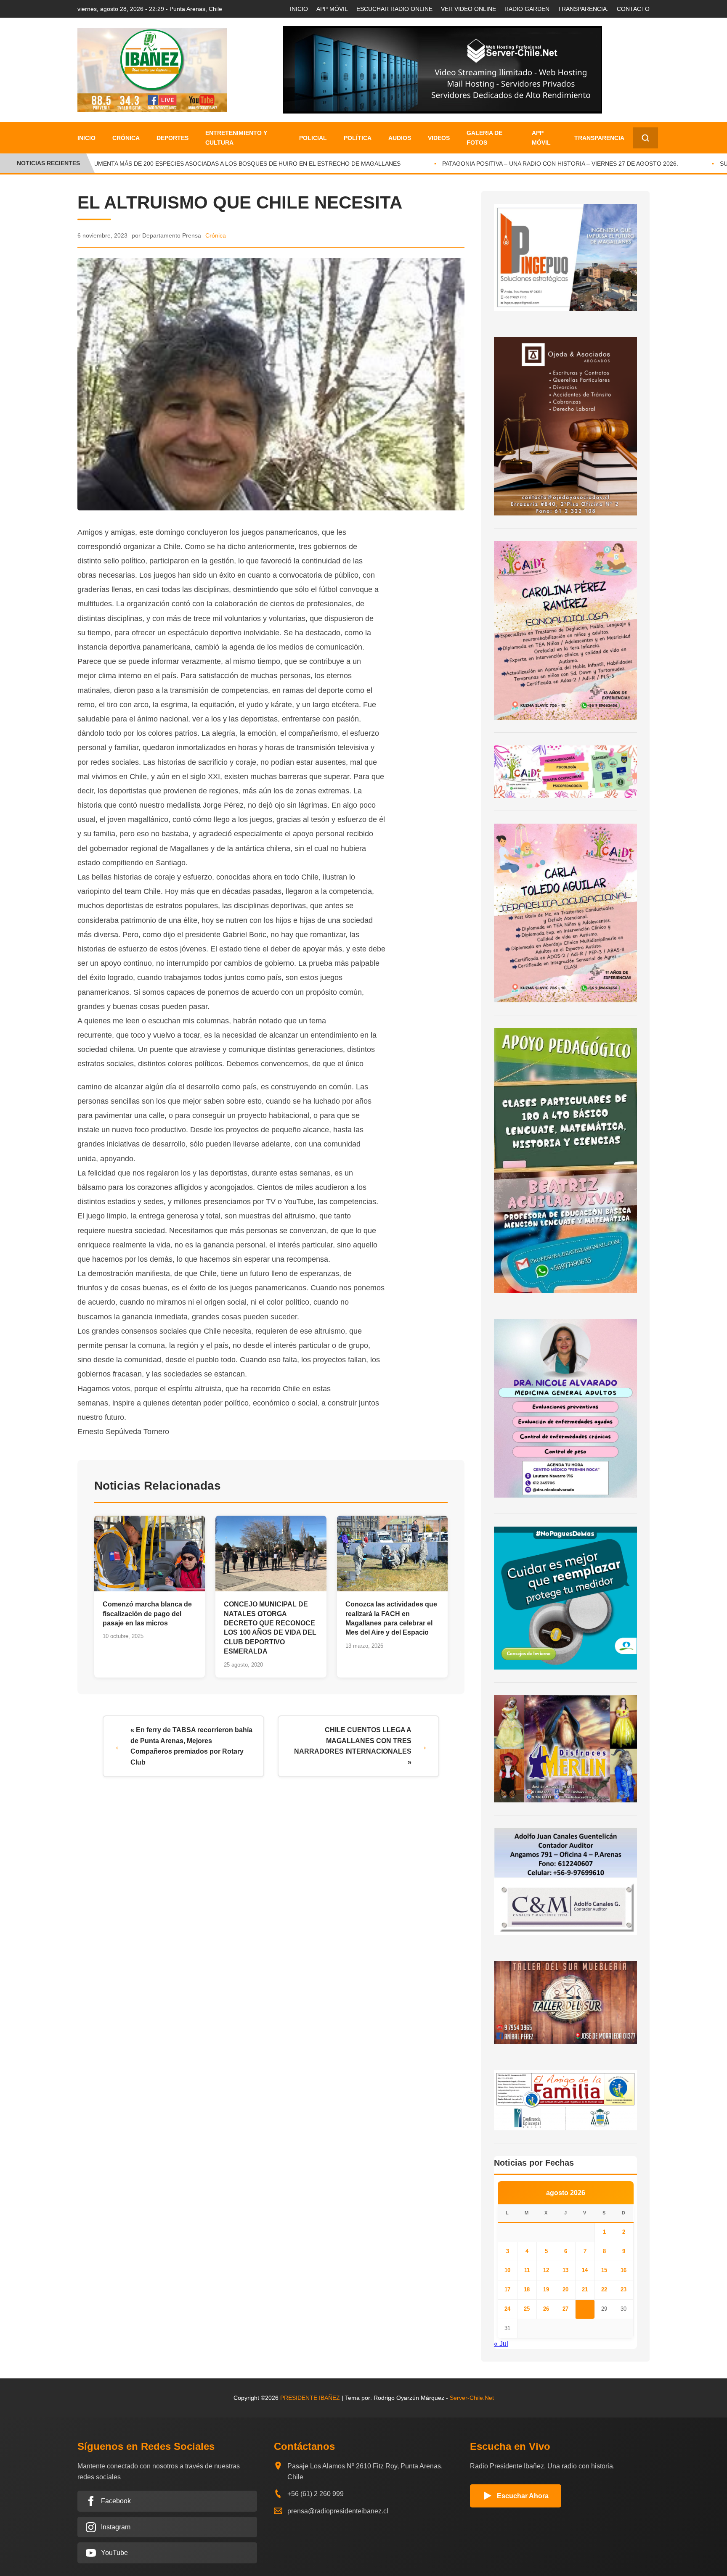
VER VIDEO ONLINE (468, 9)
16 (624, 2270)
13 (565, 2270)
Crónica (126, 138)
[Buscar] (645, 138)
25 (527, 2309)
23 (624, 2289)
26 (546, 2309)
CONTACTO (633, 9)
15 (604, 2270)
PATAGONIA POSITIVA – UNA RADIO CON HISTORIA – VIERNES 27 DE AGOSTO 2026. (534, 164)
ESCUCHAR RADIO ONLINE (394, 9)
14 (585, 2270)
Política (358, 138)
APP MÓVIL (332, 9)
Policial (313, 138)
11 (527, 2270)
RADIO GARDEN (527, 9)
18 (527, 2289)
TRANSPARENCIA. (583, 9)
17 (507, 2289)
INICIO (299, 9)
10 (507, 2270)
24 (507, 2309)
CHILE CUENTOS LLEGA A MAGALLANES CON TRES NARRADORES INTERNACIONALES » (353, 1746)
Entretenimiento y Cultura (236, 137)
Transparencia (599, 138)
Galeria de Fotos (484, 137)
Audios (400, 138)
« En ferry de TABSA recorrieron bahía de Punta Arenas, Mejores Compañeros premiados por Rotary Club (191, 1746)
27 (565, 2309)
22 (604, 2289)
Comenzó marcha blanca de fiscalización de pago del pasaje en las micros (147, 1614)
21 (585, 2289)
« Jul (501, 2344)
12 (546, 2270)
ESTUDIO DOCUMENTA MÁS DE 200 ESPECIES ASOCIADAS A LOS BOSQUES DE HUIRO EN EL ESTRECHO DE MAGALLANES (200, 164)
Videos (439, 138)
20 (565, 2289)
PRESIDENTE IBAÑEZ (310, 2398)
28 (585, 2309)
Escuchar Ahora (523, 2496)
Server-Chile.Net (472, 2398)
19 (546, 2289)
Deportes (172, 138)
